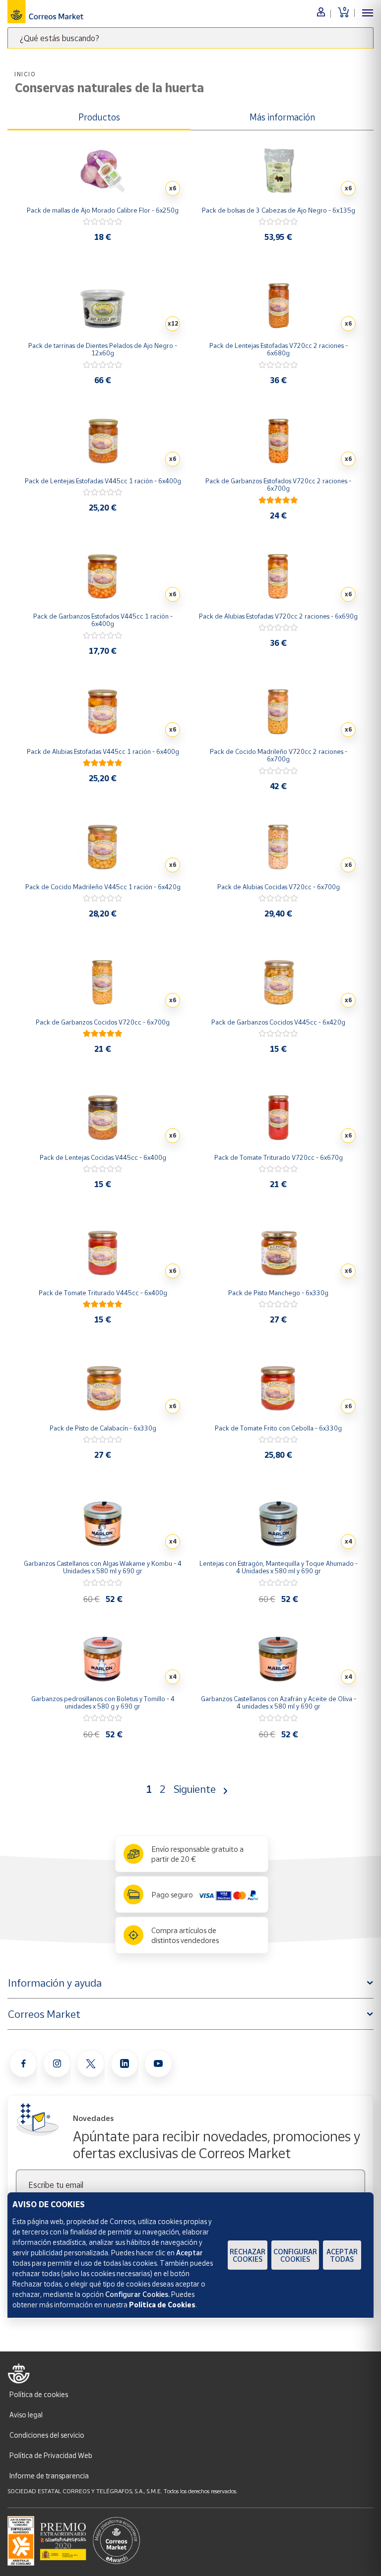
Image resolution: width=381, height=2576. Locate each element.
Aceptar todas (342, 2255)
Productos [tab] (99, 117)
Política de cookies (39, 2394)
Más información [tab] (282, 117)
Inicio (25, 74)
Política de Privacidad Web (51, 2455)
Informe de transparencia (49, 2476)
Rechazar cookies (248, 2255)
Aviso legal (26, 2415)
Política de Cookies (162, 2305)
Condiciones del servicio (47, 2435)
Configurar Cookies (295, 2255)
